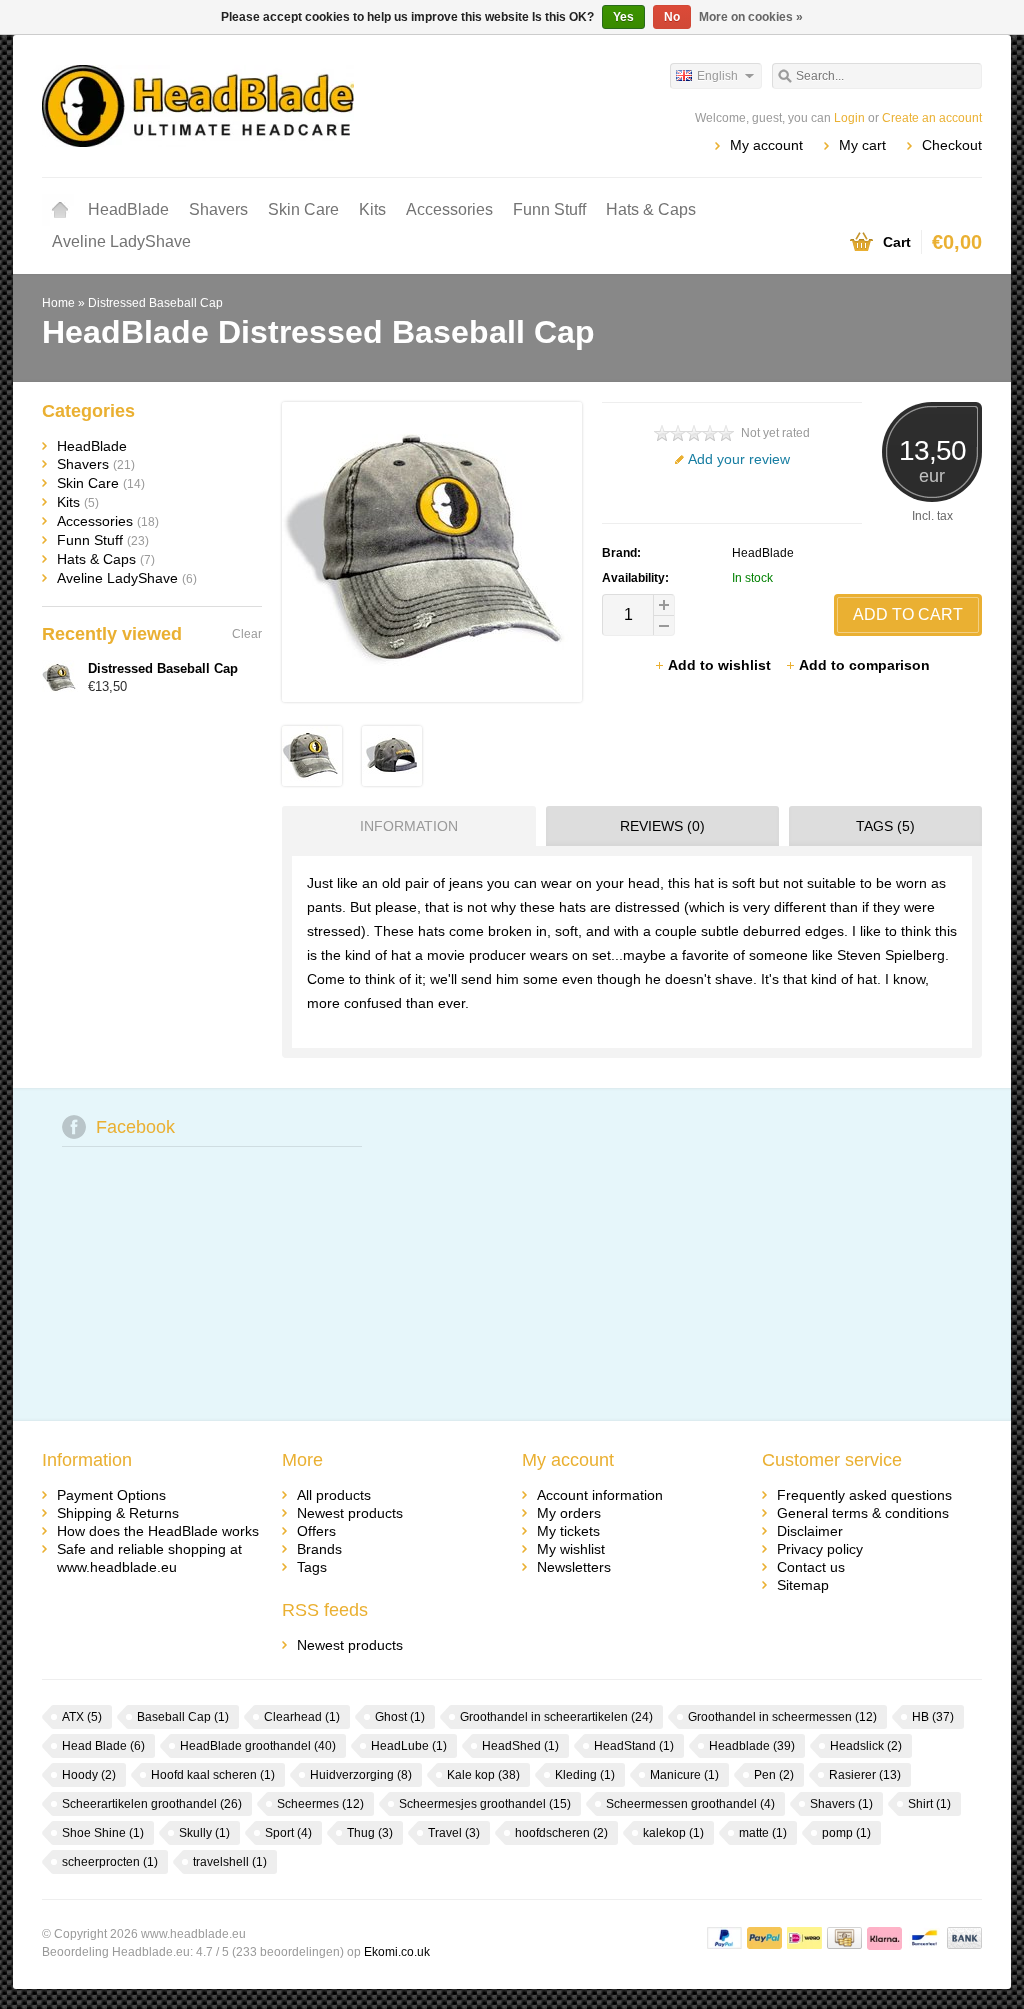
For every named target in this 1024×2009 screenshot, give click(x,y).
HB (933, 1717)
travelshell (230, 1862)
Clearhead (302, 1717)
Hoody (89, 1775)
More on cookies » (751, 17)
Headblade (752, 1746)
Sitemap (803, 1585)
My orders (569, 1513)
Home (60, 210)
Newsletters (574, 1567)
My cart (862, 145)
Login (849, 118)
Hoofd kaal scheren (213, 1775)
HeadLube (409, 1746)
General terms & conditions (863, 1513)
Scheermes (320, 1804)
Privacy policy (820, 1549)
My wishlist (571, 1549)
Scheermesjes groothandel (485, 1804)
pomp (846, 1833)
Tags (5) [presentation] (885, 826)
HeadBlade (128, 209)
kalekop (673, 1833)
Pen (774, 1775)
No (672, 17)
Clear (247, 634)
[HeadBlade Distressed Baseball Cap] (312, 781)
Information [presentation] (409, 826)
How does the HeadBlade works (158, 1531)
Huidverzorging (361, 1775)
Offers (316, 1531)
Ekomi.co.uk (397, 1952)
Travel (454, 1833)
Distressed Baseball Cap (155, 303)
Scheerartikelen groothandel (152, 1804)
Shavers (218, 209)
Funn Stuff (549, 209)
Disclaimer (810, 1531)
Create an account (932, 118)
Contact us (811, 1567)
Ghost (400, 1717)
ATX (82, 1717)
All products (334, 1495)
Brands (319, 1549)
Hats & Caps (651, 209)
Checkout (952, 145)
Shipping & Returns (118, 1513)
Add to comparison (864, 665)
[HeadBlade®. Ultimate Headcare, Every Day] (277, 105)
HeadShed (520, 1746)
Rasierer (865, 1775)
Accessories (449, 209)
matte (763, 1833)
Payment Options (111, 1495)
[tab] (404, 826)
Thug (370, 1833)
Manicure (684, 1775)
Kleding (585, 1775)
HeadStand (634, 1746)
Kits (372, 209)
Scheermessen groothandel (690, 1804)
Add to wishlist (721, 665)
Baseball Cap (183, 1717)
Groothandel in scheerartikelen (556, 1717)
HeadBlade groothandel (258, 1746)
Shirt (929, 1804)
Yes (623, 17)
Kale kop (483, 1775)
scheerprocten (110, 1862)
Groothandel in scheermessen (782, 1717)
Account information (600, 1495)
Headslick (866, 1746)
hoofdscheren (561, 1833)
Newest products (350, 1513)
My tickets (568, 1531)
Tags (312, 1567)
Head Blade (103, 1746)
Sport (288, 1833)
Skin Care (303, 209)
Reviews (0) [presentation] (662, 826)
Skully (204, 1833)
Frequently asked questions (864, 1495)
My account (766, 145)
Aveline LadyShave (121, 241)
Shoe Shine (103, 1833)
